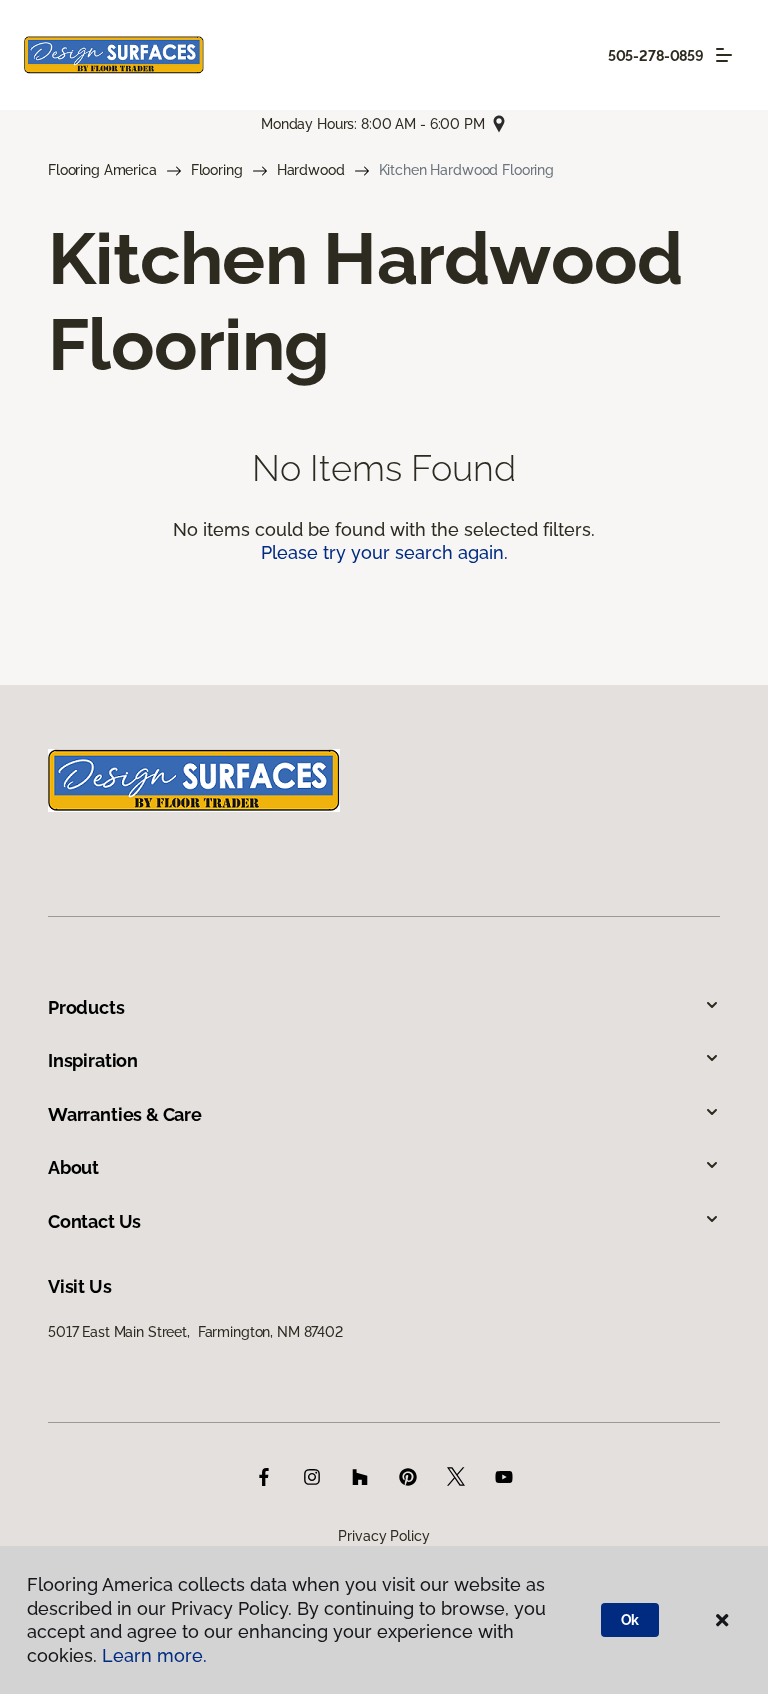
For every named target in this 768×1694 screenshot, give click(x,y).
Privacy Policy (383, 1536)
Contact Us (94, 1221)
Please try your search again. (384, 552)
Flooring (217, 170)
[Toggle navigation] (724, 55)
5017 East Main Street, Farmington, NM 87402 (195, 1332)
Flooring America (102, 170)
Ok (630, 1620)
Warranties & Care (125, 1114)
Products (86, 1007)
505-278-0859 (656, 56)
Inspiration (93, 1060)
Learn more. (154, 1655)
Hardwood (311, 170)
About (73, 1167)
